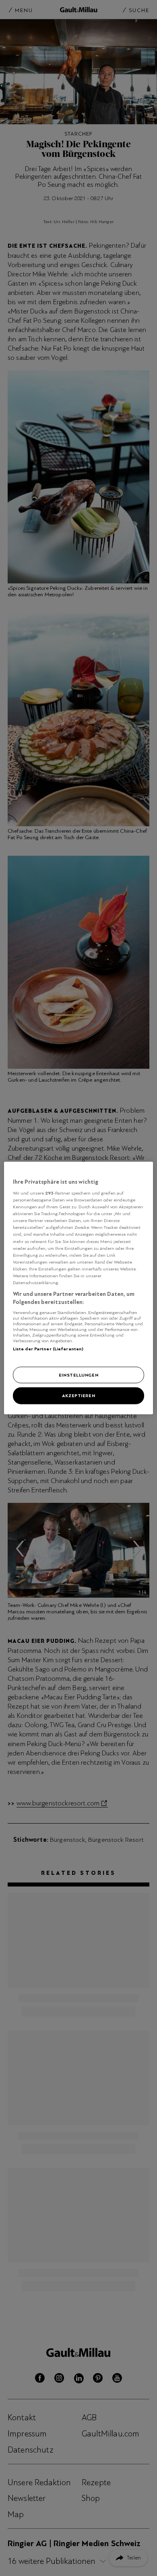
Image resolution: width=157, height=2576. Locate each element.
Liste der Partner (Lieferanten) (48, 1349)
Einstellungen (78, 1375)
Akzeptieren (78, 1396)
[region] (79, 1288)
